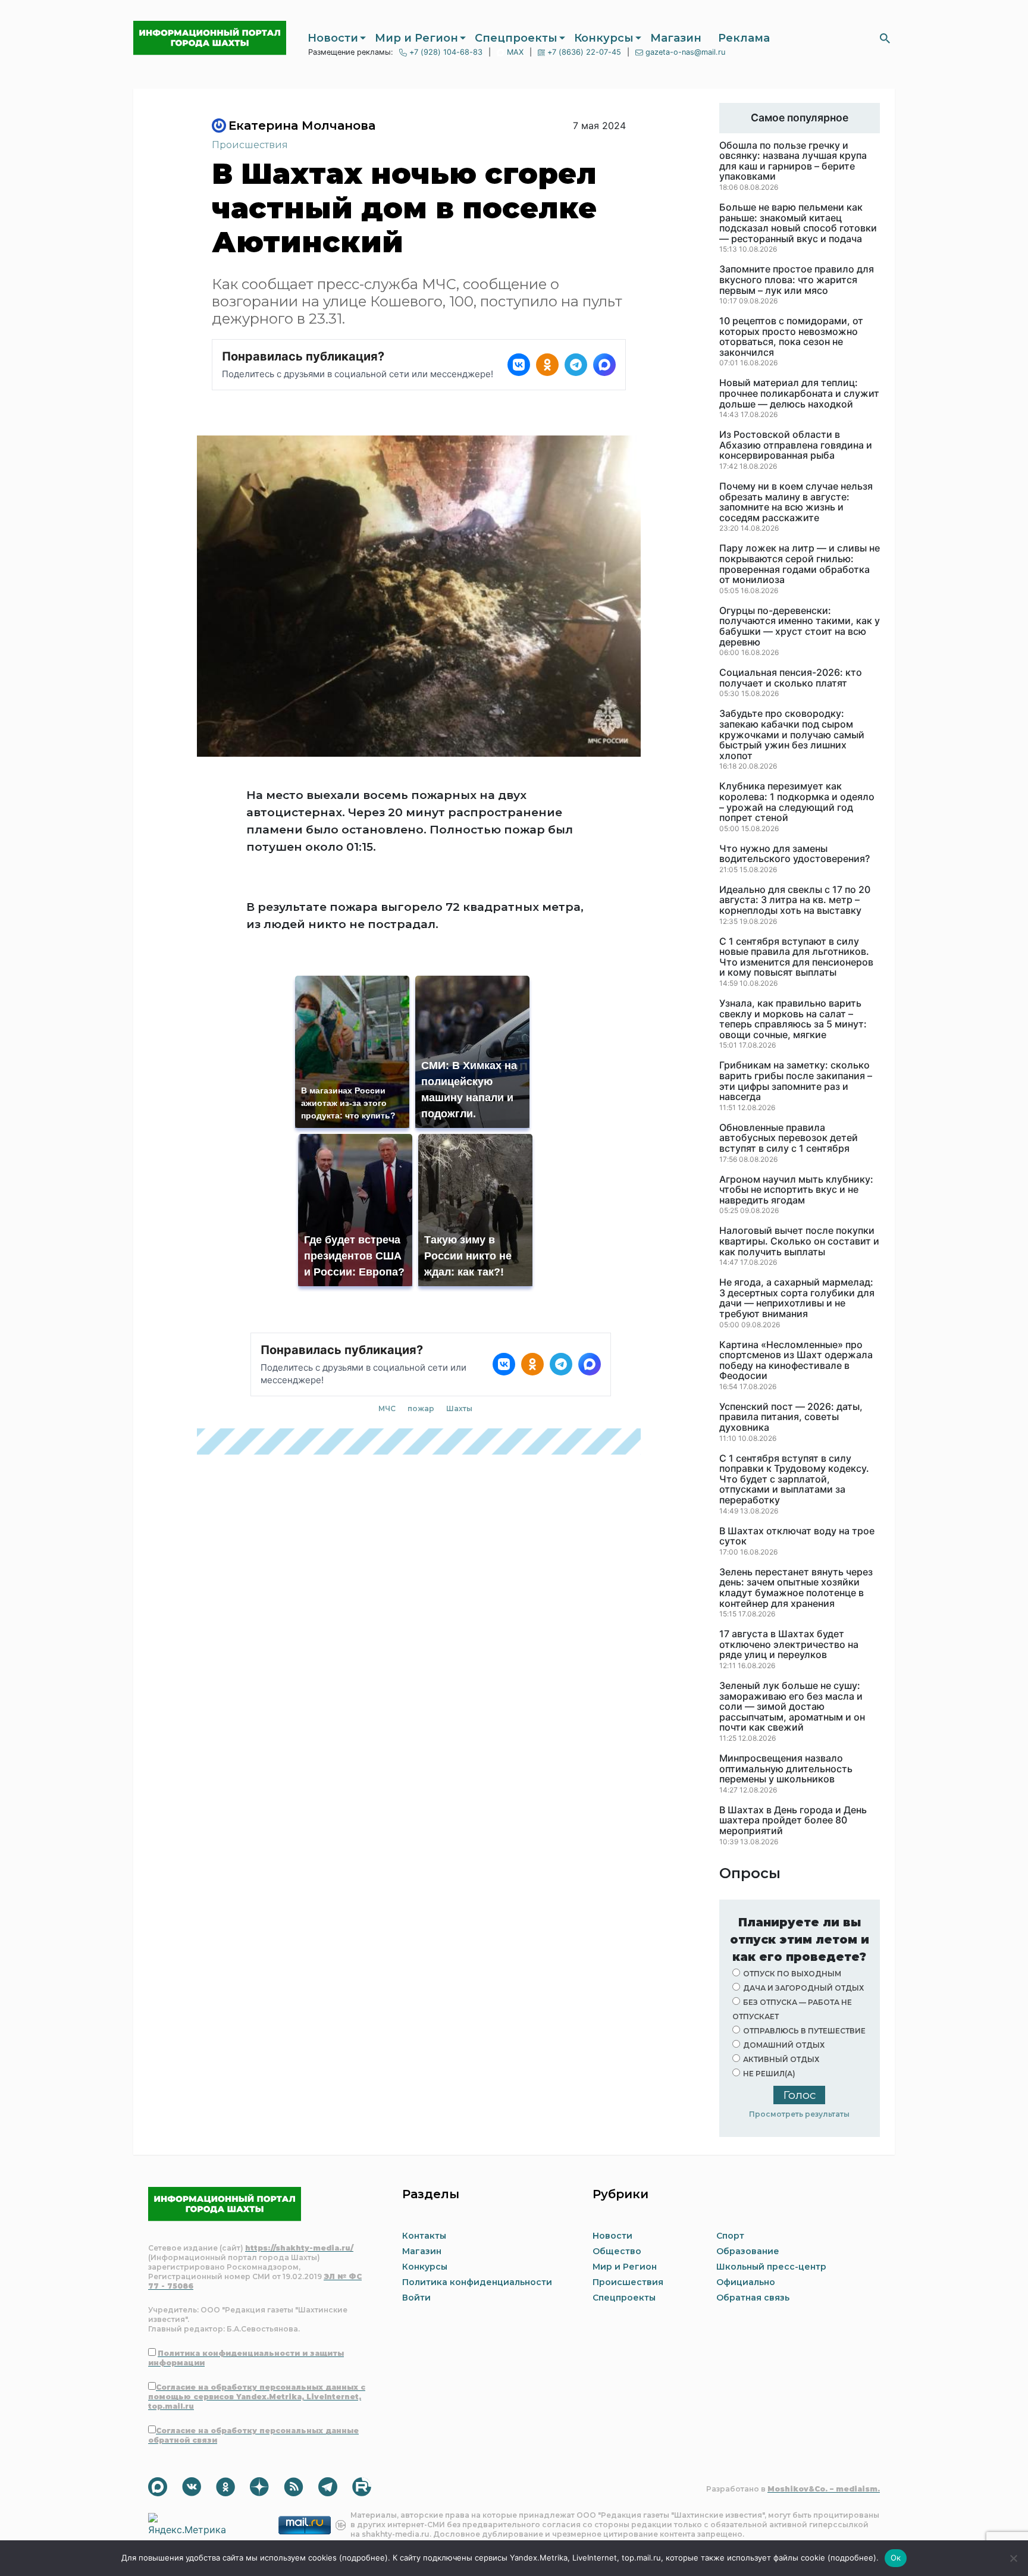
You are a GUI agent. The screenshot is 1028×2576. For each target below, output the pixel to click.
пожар (421, 1408)
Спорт (730, 2236)
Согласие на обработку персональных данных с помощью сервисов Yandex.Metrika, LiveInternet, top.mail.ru (257, 2397)
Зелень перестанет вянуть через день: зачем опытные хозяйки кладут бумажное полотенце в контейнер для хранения (796, 1588)
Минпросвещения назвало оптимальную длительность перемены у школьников (786, 1769)
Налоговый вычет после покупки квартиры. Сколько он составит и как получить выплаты (799, 1241)
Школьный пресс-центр (771, 2267)
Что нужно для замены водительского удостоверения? (794, 854)
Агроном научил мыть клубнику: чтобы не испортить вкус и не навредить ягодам (796, 1190)
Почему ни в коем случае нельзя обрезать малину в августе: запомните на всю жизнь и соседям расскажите (796, 502)
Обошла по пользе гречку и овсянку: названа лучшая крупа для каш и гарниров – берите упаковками (793, 161)
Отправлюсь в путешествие (804, 2031)
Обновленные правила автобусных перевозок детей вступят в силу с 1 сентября (789, 1138)
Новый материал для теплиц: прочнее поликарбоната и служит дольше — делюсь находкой (799, 394)
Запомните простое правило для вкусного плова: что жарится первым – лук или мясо (797, 280)
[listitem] (519, 365)
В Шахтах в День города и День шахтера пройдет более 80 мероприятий (793, 1821)
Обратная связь (753, 2298)
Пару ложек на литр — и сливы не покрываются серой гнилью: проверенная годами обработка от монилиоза (800, 564)
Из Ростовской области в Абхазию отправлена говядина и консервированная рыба (796, 445)
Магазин (676, 38)
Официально (746, 2282)
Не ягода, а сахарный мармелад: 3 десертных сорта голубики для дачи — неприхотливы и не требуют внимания (797, 1298)
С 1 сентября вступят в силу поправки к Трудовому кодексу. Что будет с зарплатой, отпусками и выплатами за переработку (794, 1480)
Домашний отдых (784, 2045)
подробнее (363, 2558)
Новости (333, 38)
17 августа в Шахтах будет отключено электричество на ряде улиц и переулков (789, 1645)
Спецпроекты (516, 38)
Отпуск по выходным (792, 1974)
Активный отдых (781, 2059)
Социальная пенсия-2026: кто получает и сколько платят (791, 678)
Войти (416, 2298)
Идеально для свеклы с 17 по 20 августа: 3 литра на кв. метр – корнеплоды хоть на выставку (795, 900)
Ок (896, 2558)
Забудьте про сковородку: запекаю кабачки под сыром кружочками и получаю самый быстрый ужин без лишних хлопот (792, 735)
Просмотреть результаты (799, 2114)
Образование (748, 2251)
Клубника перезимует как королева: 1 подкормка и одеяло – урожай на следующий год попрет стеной (797, 802)
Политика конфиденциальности (477, 2282)
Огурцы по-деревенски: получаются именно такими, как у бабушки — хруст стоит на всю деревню (800, 626)
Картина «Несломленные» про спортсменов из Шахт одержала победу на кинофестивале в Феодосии (796, 1361)
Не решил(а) (769, 2074)
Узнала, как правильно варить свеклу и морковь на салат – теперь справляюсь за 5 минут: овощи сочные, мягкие (793, 1019)
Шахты (459, 1408)
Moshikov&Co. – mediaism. (824, 2489)
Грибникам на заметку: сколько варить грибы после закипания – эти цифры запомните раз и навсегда (796, 1081)
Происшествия (250, 145)
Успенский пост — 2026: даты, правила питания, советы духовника (791, 1417)
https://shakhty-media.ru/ (299, 2248)
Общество (617, 2251)
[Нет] (1013, 2558)
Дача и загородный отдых (803, 1988)
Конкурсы (604, 38)
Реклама (744, 38)
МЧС (387, 1408)
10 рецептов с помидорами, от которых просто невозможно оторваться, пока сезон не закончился (791, 337)
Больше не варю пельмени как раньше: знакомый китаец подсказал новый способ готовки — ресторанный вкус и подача (798, 223)
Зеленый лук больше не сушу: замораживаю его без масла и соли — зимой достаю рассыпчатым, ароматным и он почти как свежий (792, 1707)
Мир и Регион (416, 38)
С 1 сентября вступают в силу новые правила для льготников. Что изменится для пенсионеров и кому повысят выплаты (796, 957)
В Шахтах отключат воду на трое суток (797, 1536)
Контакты (424, 2236)
